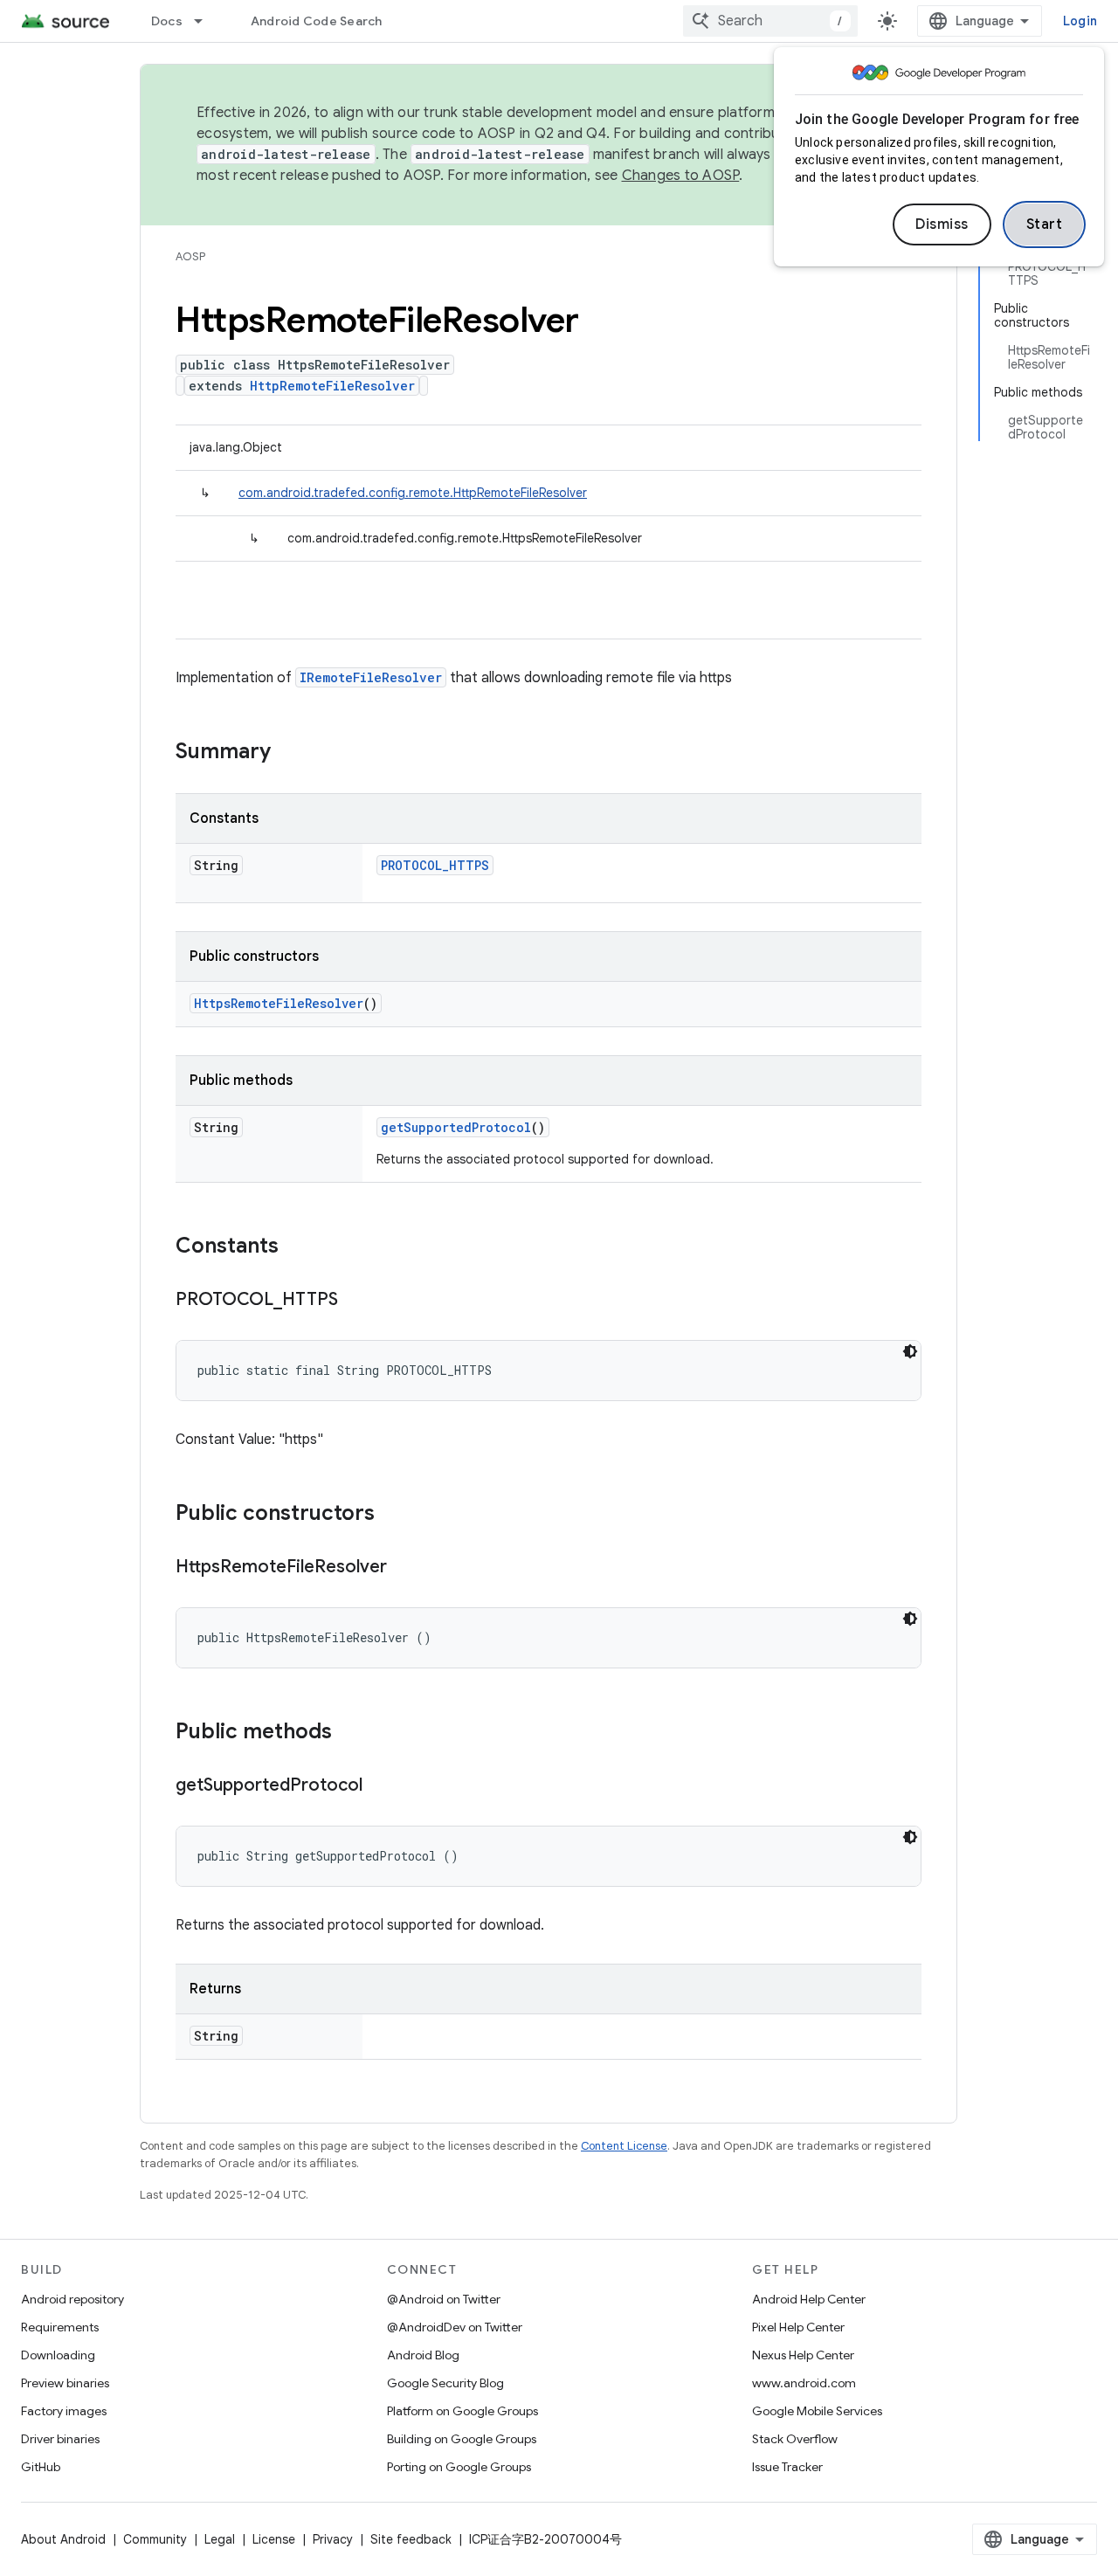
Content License (624, 2146)
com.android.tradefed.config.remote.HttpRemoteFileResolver (413, 493)
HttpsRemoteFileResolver (279, 1003)
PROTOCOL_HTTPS (435, 865)
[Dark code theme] (910, 1351)
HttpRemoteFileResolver (332, 386)
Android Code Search (317, 21)
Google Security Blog (445, 2383)
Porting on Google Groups (459, 2467)
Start (1045, 224)
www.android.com (804, 2383)
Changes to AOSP (681, 176)
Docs (167, 21)
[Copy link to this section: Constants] (296, 1247)
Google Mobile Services (817, 2411)
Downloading (58, 2355)
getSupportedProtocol (456, 1127)
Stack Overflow (795, 2439)
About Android (63, 2539)
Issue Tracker (787, 2467)
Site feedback (411, 2539)
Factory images (64, 2411)
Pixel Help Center (798, 2327)
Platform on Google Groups (462, 2411)
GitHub (41, 2467)
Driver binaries (60, 2439)
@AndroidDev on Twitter (455, 2327)
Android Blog (423, 2355)
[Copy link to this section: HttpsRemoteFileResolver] (404, 1568)
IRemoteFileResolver (371, 677)
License (274, 2539)
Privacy (333, 2539)
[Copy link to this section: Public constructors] (392, 1515)
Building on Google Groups (462, 2439)
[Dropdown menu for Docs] (206, 21)
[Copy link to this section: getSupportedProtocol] (380, 1786)
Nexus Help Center (803, 2355)
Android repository (72, 2299)
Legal (220, 2539)
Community (155, 2539)
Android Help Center (809, 2299)
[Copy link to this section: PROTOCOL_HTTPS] (355, 1301)
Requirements (60, 2327)
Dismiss (942, 224)
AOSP (190, 256)
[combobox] (770, 21)
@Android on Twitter (444, 2299)
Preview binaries (65, 2383)
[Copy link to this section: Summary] (288, 753)
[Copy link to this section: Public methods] (349, 1733)
